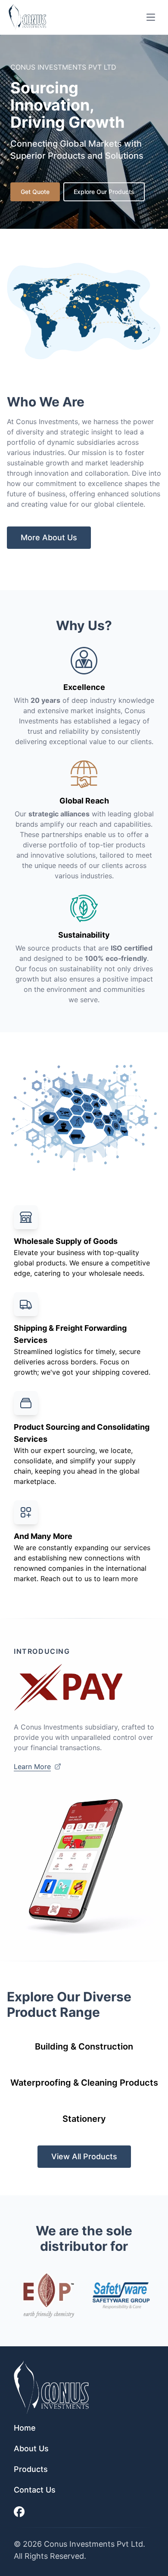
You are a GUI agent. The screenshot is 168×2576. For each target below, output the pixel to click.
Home (25, 2428)
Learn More (32, 1767)
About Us (31, 2448)
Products (31, 2469)
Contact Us (35, 2490)
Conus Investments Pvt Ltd (93, 2544)
